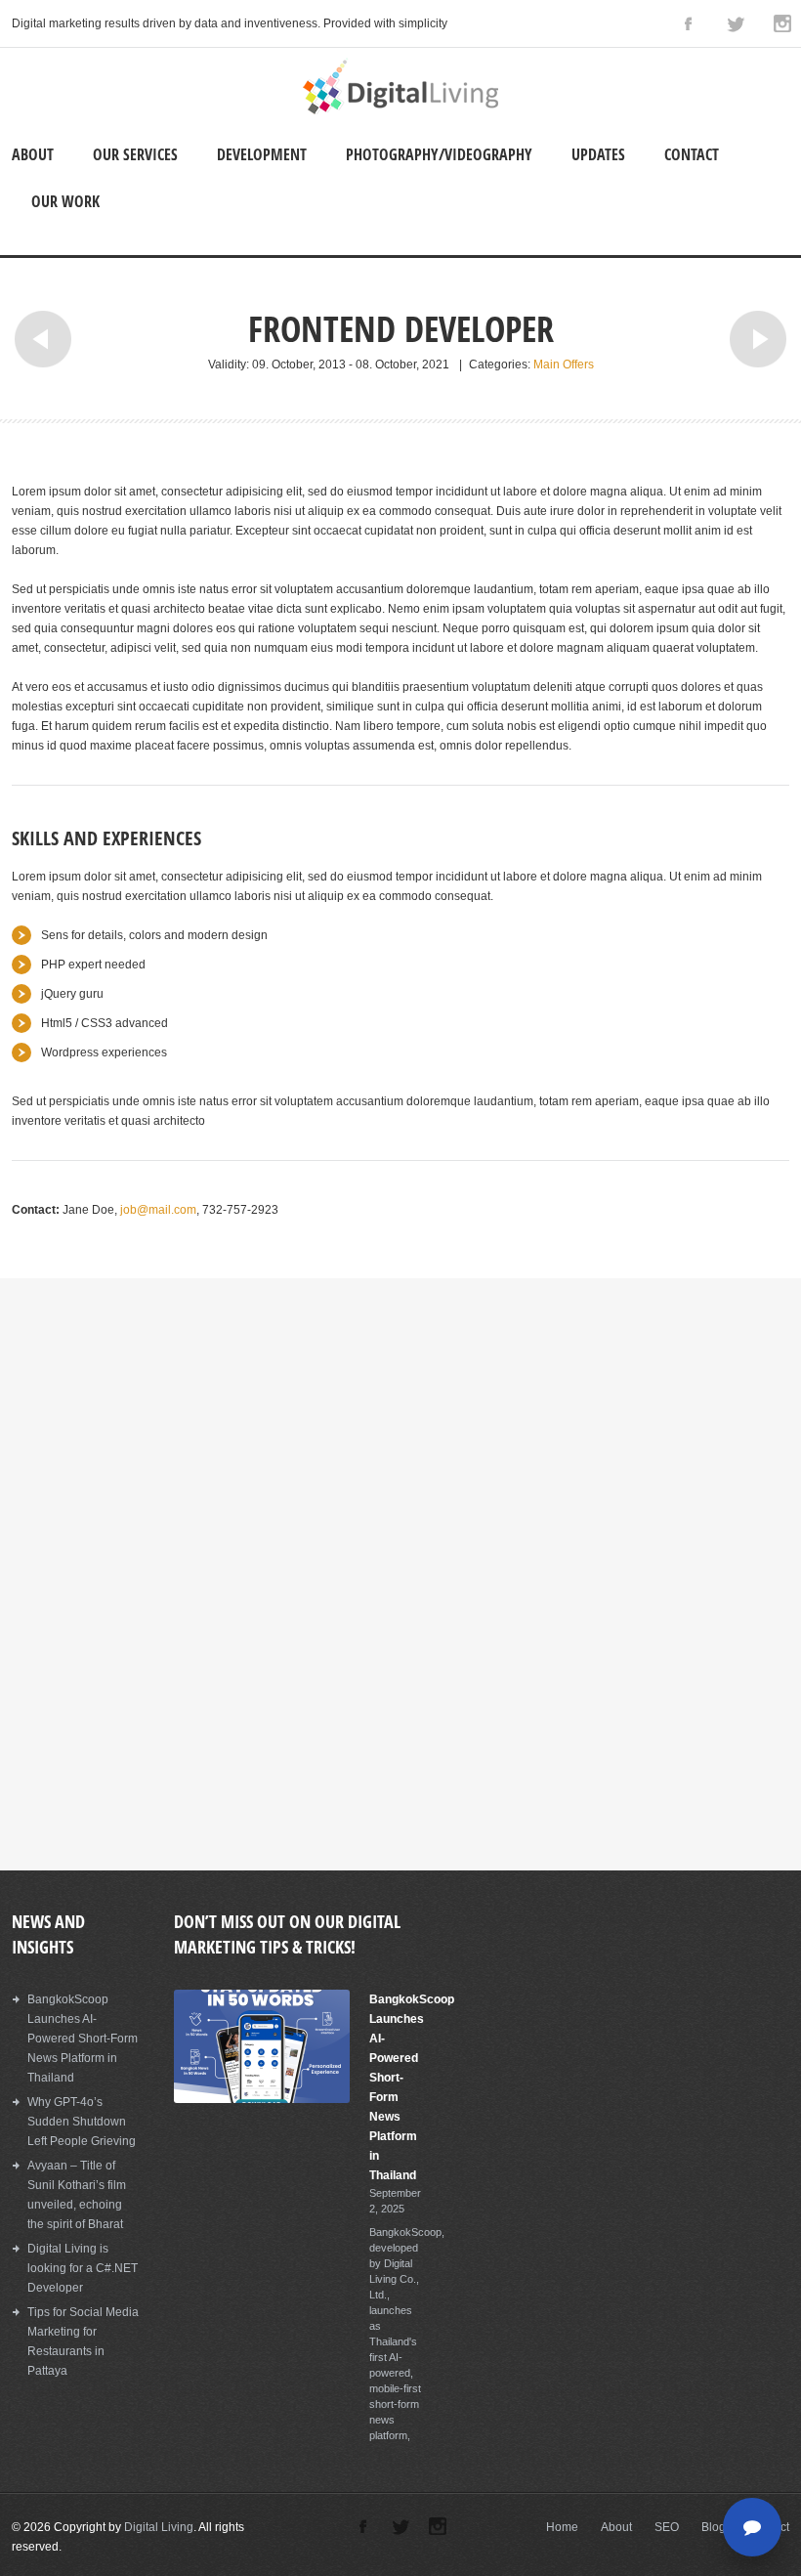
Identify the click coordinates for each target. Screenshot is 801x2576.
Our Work (65, 201)
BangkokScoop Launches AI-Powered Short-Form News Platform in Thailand (83, 2039)
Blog (714, 2527)
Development (262, 154)
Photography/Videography (439, 154)
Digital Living (159, 2527)
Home (562, 2527)
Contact (692, 154)
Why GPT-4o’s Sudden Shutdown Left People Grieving (82, 2122)
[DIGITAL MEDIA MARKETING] (400, 110)
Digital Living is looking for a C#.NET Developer (83, 2268)
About (33, 154)
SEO (667, 2527)
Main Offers (564, 365)
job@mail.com (158, 1210)
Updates (598, 154)
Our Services (135, 154)
